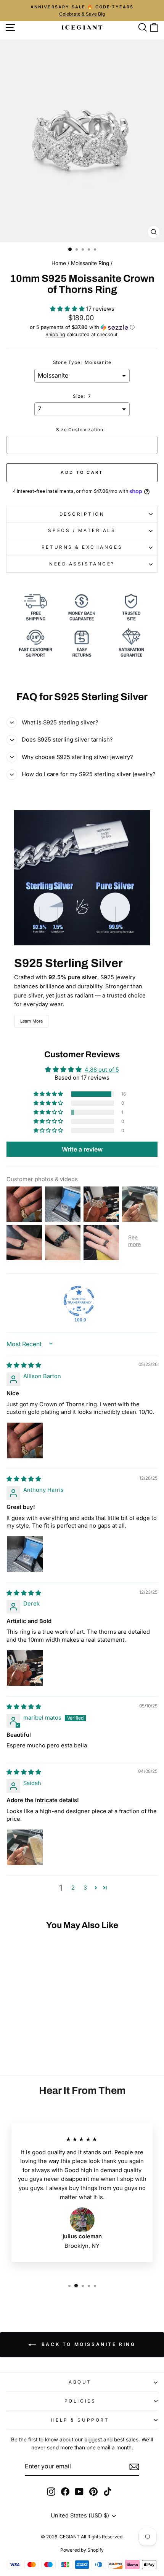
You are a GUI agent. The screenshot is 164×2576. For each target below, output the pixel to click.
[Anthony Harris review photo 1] (25, 1554)
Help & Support (80, 2420)
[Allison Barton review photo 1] (25, 1440)
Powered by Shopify (82, 2550)
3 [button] (85, 1888)
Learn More (31, 1021)
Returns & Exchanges (82, 547)
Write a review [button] (82, 1149)
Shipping (55, 334)
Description (82, 514)
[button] (68, 309)
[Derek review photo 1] (25, 1668)
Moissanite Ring (90, 263)
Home (59, 263)
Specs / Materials (82, 530)
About (80, 2382)
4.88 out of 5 (102, 1070)
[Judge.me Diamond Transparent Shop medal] (79, 1301)
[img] (24, 1365)
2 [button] (73, 1888)
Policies (80, 2401)
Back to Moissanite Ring (87, 2344)
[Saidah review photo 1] (25, 1847)
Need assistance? (82, 564)
